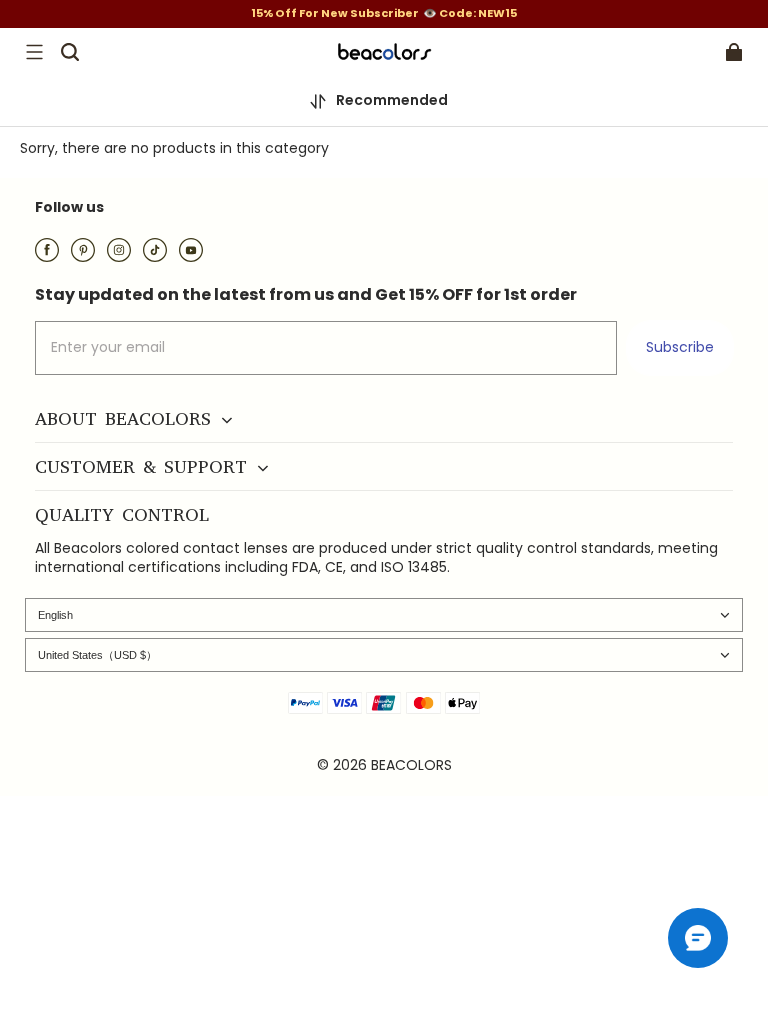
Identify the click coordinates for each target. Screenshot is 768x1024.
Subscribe (680, 347)
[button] (34, 52)
